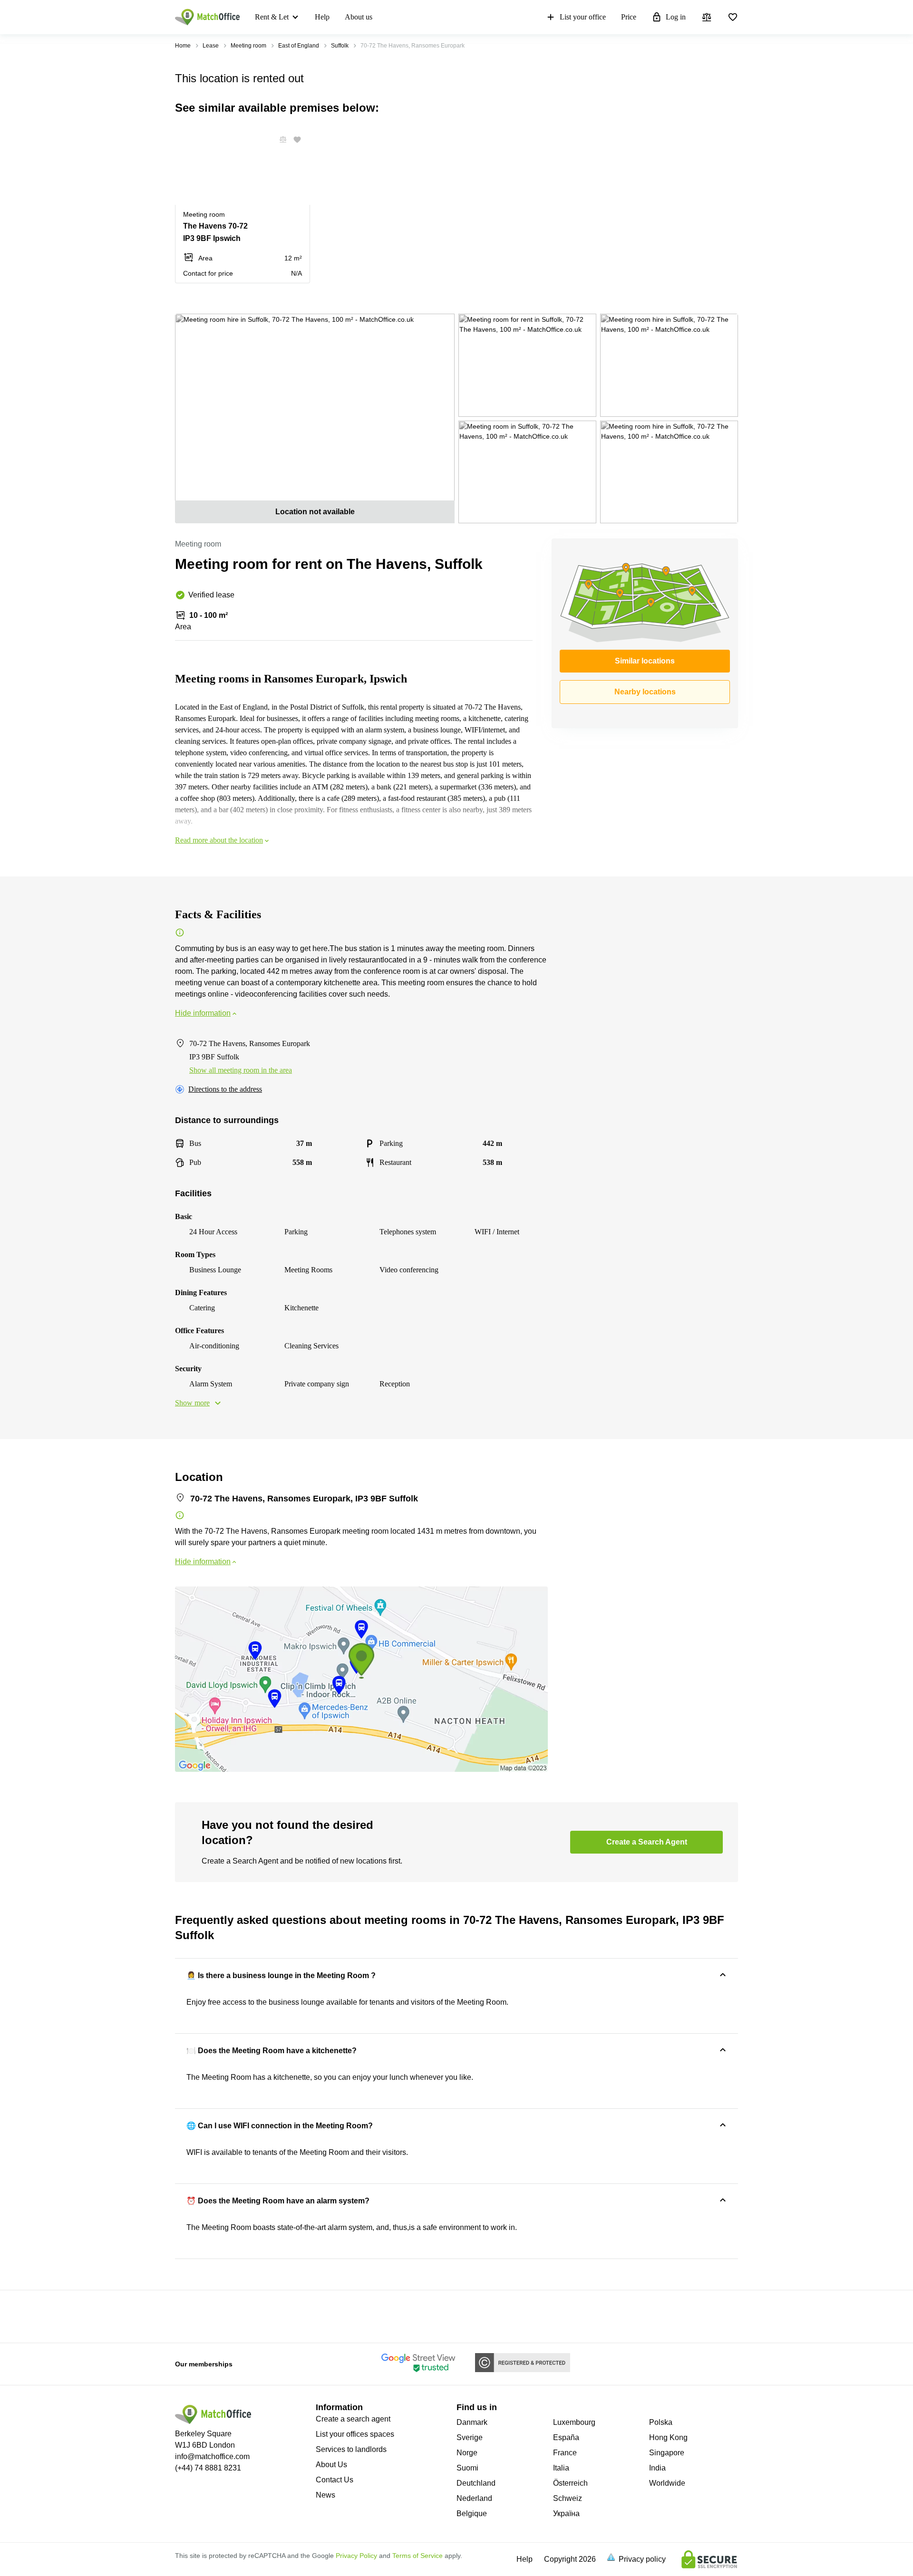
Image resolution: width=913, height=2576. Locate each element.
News (325, 2495)
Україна (566, 2514)
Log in (676, 17)
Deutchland (476, 2483)
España (566, 2437)
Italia (561, 2468)
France (565, 2453)
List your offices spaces (355, 2434)
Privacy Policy (356, 2556)
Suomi (467, 2468)
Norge (467, 2453)
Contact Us (335, 2480)
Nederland (474, 2498)
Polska (661, 2422)
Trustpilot (189, 2316)
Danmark (472, 2422)
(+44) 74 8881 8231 (208, 2468)
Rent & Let (272, 17)
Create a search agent (353, 2419)
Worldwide (667, 2483)
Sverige (470, 2437)
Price (629, 17)
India (657, 2468)
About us (359, 17)
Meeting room (248, 46)
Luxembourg (574, 2422)
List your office (583, 17)
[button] (280, 140)
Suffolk (340, 46)
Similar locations (645, 661)
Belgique (472, 2514)
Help (322, 17)
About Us (331, 2465)
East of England (299, 46)
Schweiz (568, 2498)
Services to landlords (351, 2449)
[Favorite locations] (733, 17)
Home (183, 46)
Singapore (667, 2453)
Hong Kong (668, 2437)
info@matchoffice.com (212, 2456)
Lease (211, 46)
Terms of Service (418, 2556)
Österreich (570, 2483)
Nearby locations (645, 692)
